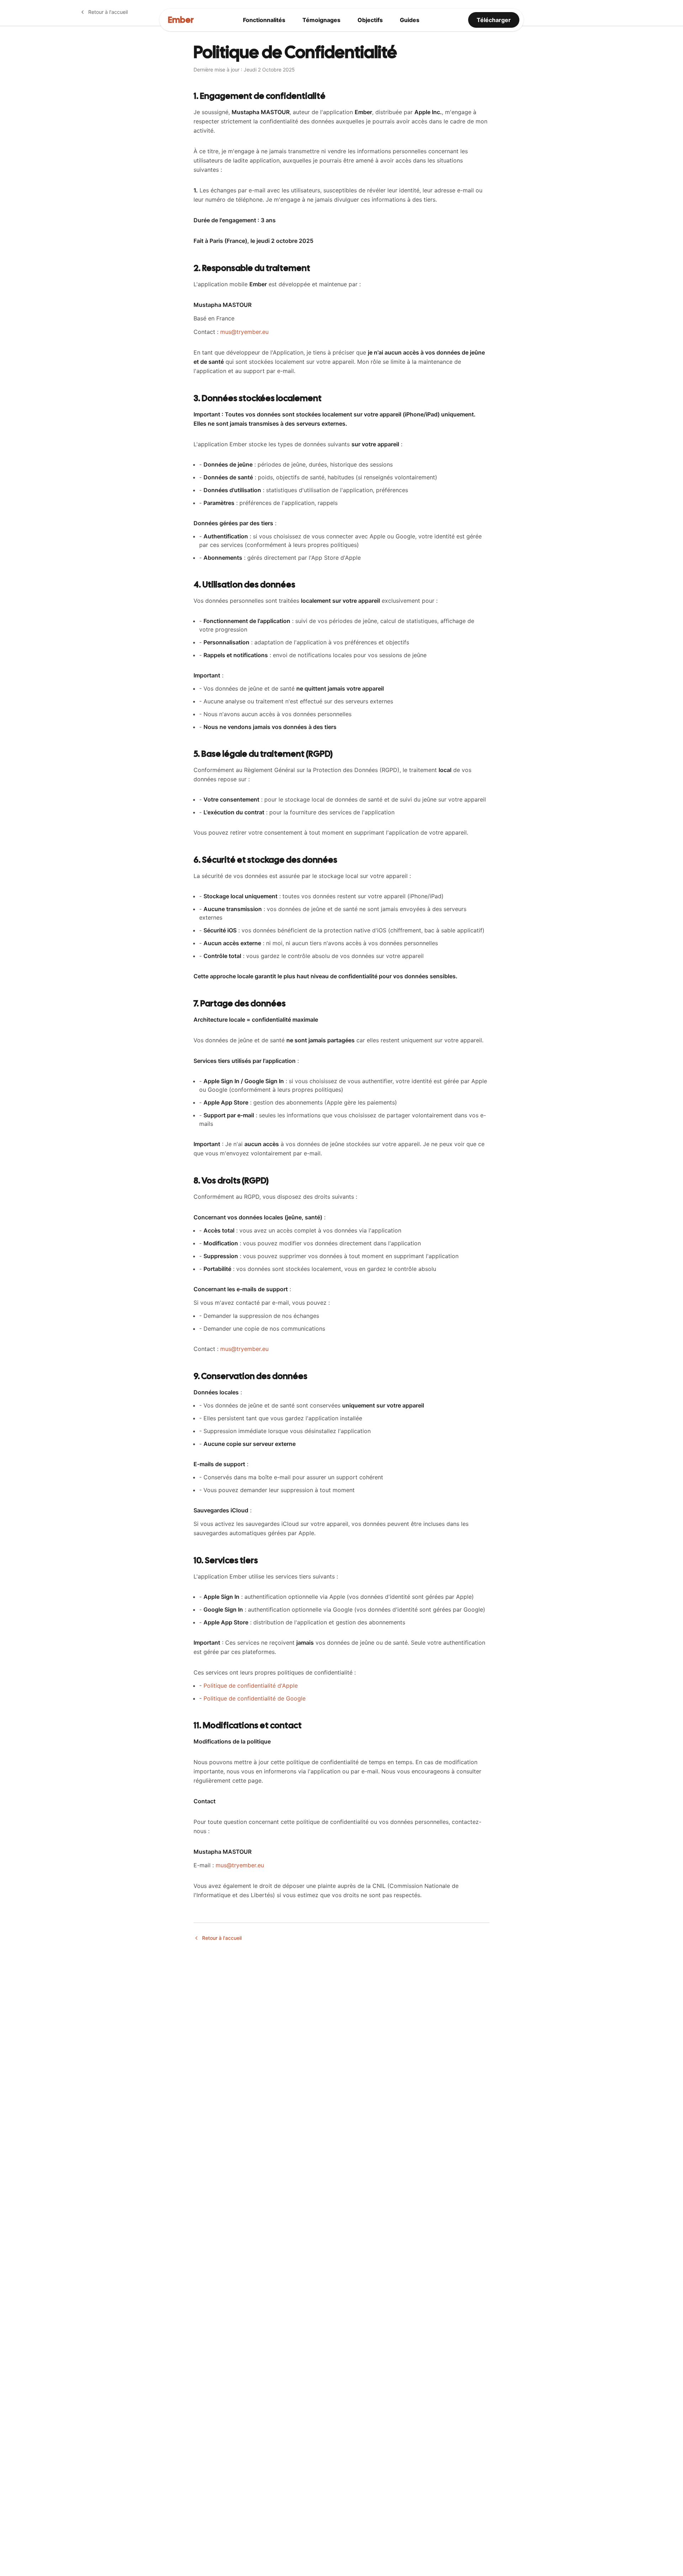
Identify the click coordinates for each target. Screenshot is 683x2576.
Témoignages (321, 20)
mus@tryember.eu (244, 332)
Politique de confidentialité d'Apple (251, 1686)
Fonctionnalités (264, 20)
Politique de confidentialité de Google (255, 1698)
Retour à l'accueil (108, 12)
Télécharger (494, 20)
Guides (410, 20)
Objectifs (370, 20)
